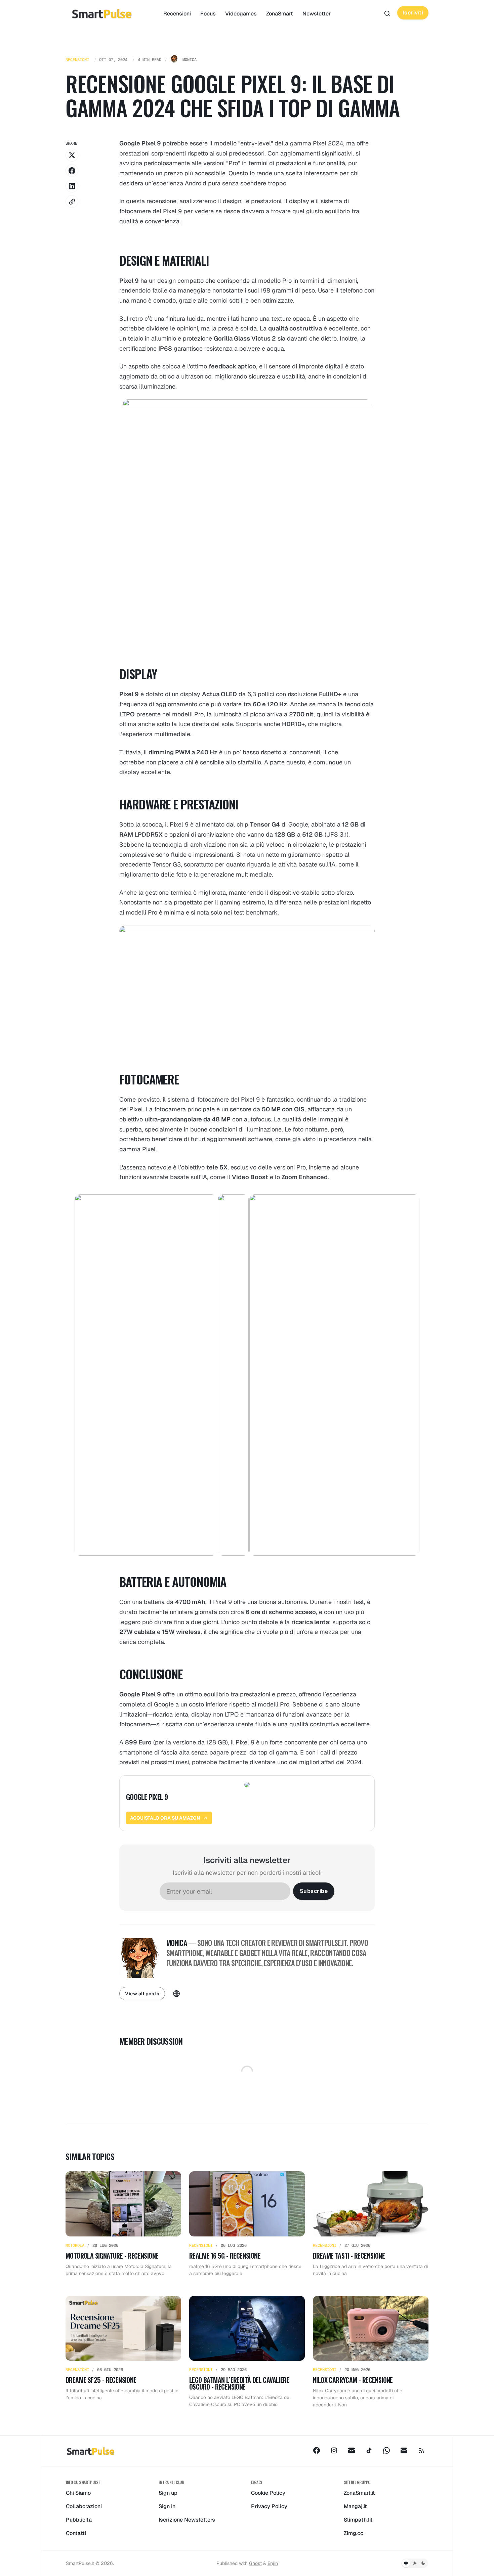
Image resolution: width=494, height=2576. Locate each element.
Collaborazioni (84, 2506)
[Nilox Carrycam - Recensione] (371, 2352)
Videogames (241, 14)
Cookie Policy (268, 2493)
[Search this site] (387, 13)
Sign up (168, 2493)
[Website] (176, 1994)
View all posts (142, 1994)
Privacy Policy (269, 2506)
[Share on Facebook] (72, 171)
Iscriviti (413, 13)
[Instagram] (334, 2450)
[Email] (352, 2450)
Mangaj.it (355, 2506)
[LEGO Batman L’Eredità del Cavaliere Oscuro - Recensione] (247, 2352)
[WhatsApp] (386, 2450)
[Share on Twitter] (72, 155)
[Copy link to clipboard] (72, 202)
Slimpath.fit (358, 2520)
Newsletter (317, 14)
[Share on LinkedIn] (72, 186)
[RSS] (421, 2450)
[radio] (406, 2563)
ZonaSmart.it (359, 2493)
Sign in (167, 2506)
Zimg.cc (354, 2533)
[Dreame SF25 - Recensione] (123, 2352)
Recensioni (177, 14)
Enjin (273, 2563)
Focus (208, 14)
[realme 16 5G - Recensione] (247, 2224)
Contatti (76, 2533)
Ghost (255, 2563)
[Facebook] (317, 2450)
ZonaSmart (280, 14)
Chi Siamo (78, 2493)
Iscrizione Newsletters (187, 2520)
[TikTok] (369, 2450)
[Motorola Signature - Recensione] (123, 2224)
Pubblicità (79, 2520)
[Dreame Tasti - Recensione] (371, 2224)
